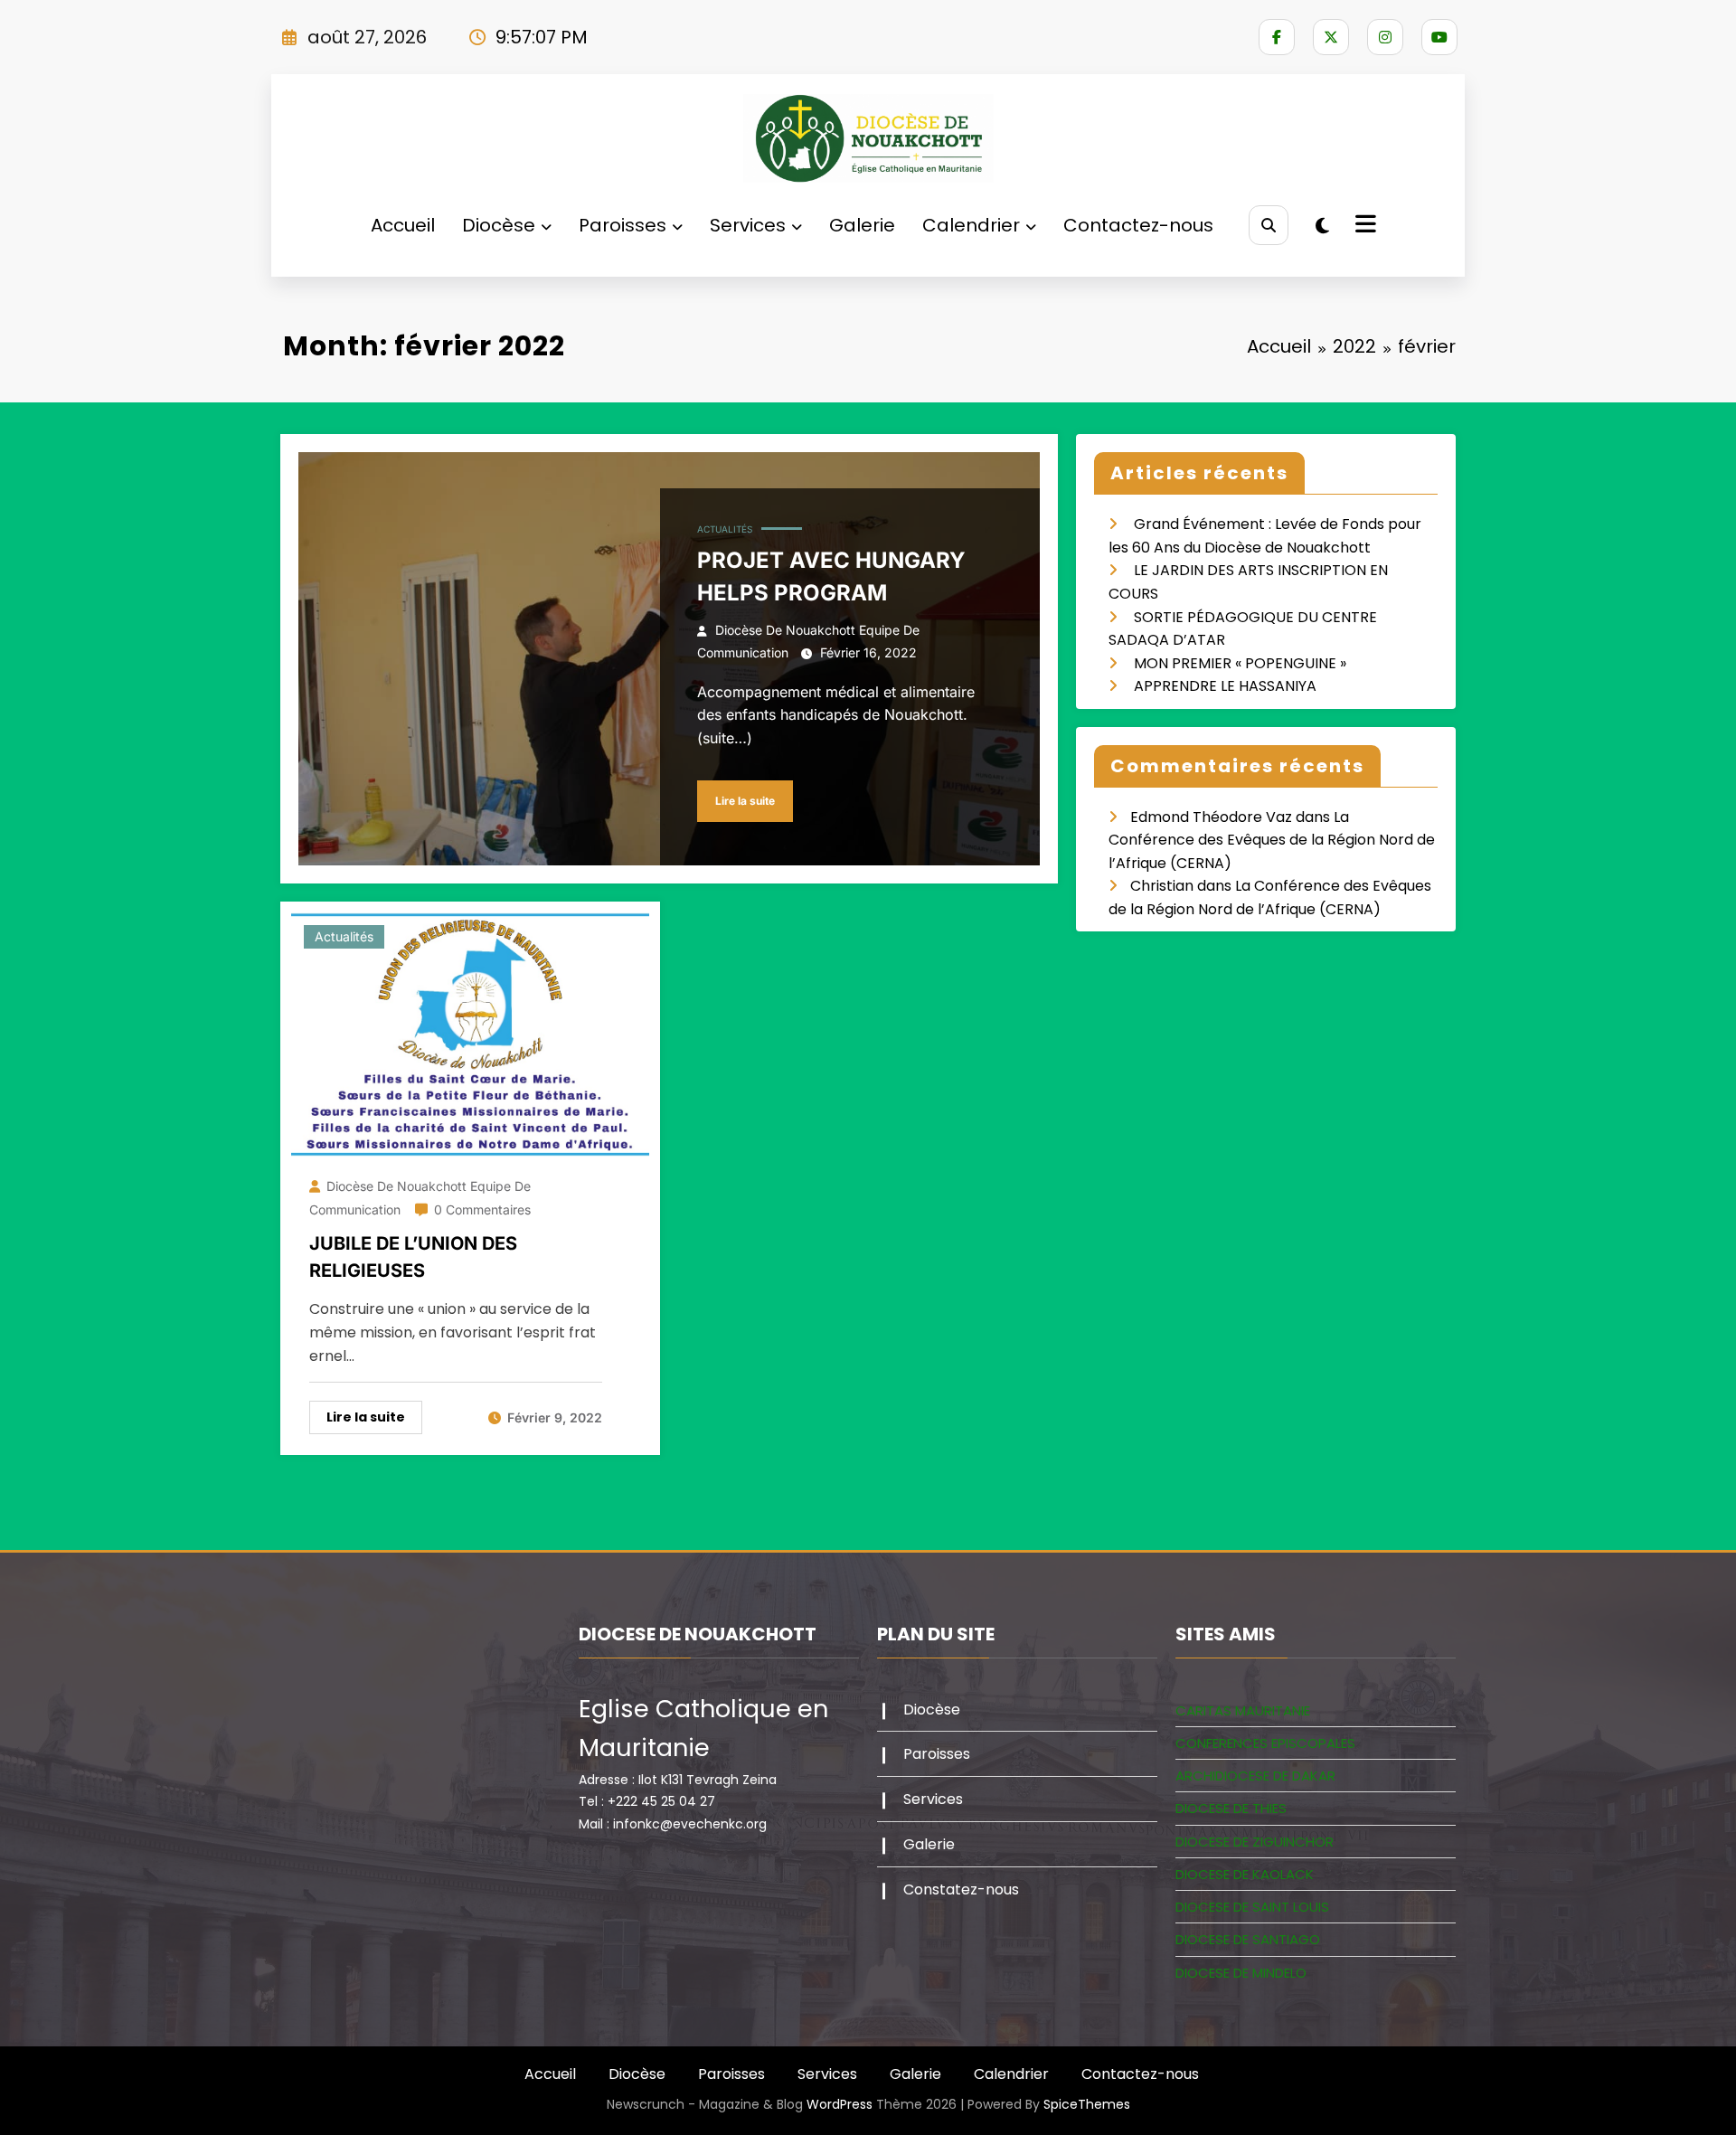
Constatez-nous (961, 1889)
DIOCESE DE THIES (1231, 1808)
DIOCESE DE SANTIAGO (1248, 1939)
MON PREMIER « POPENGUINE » (1240, 663)
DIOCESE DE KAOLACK (1245, 1874)
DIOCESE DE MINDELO (1241, 1973)
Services (748, 225)
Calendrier (971, 225)
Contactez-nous (1138, 225)
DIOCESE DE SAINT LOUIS (1252, 1907)
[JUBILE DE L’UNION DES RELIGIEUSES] (470, 1034)
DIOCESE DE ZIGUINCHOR (1255, 1842)
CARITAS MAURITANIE (1243, 1710)
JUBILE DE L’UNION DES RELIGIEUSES (413, 1257)
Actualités (725, 529)
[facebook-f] (1277, 37)
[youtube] (1439, 37)
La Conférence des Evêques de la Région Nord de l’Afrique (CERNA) (1272, 840)
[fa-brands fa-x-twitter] (1331, 37)
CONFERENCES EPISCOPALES (1265, 1743)
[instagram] (1385, 37)
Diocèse (499, 225)
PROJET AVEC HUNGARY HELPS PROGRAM (831, 576)
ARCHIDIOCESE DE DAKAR (1255, 1776)
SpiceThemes (1087, 2104)
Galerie (862, 225)
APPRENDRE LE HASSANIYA (1225, 686)
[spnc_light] (1322, 226)
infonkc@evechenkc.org (690, 1824)
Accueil (403, 225)
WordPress (840, 2104)
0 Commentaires (482, 1209)
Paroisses (623, 225)
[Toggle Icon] (1363, 226)
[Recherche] (1268, 225)
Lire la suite (745, 801)
